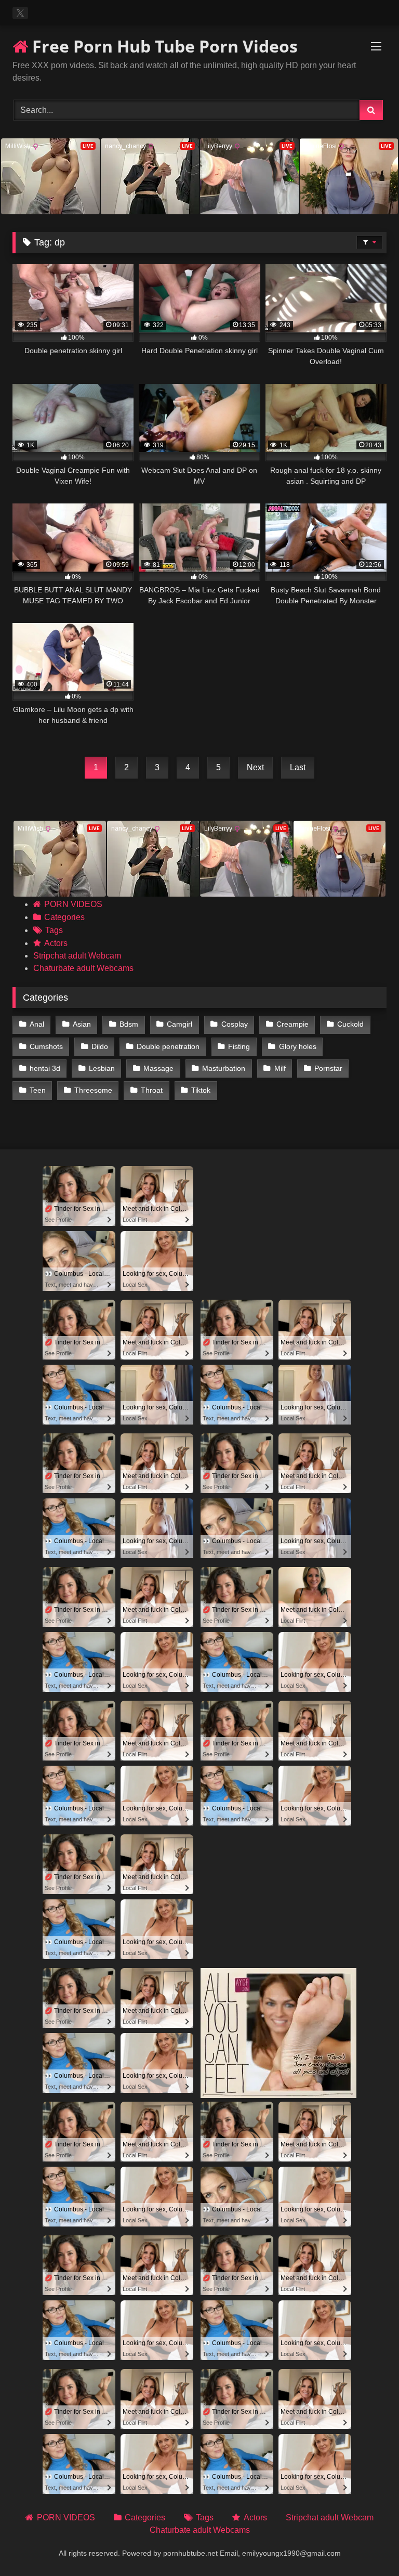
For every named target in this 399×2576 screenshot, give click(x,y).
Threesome (93, 1090)
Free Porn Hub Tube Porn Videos (163, 46)
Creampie (292, 1024)
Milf (280, 1068)
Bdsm (129, 1024)
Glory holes (298, 1046)
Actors (56, 943)
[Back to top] (367, 2545)
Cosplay (235, 1024)
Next (255, 767)
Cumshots (46, 1046)
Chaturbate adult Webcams (83, 968)
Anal (37, 1024)
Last (298, 767)
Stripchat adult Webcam (77, 956)
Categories (64, 917)
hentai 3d (45, 1068)
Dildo (100, 1046)
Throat (152, 1090)
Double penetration (168, 1046)
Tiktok (201, 1090)
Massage (158, 1068)
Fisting (239, 1046)
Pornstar (328, 1068)
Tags (54, 930)
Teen (38, 1090)
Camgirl (179, 1024)
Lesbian (102, 1068)
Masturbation (224, 1068)
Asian (82, 1024)
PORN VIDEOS (73, 904)
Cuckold (350, 1024)
